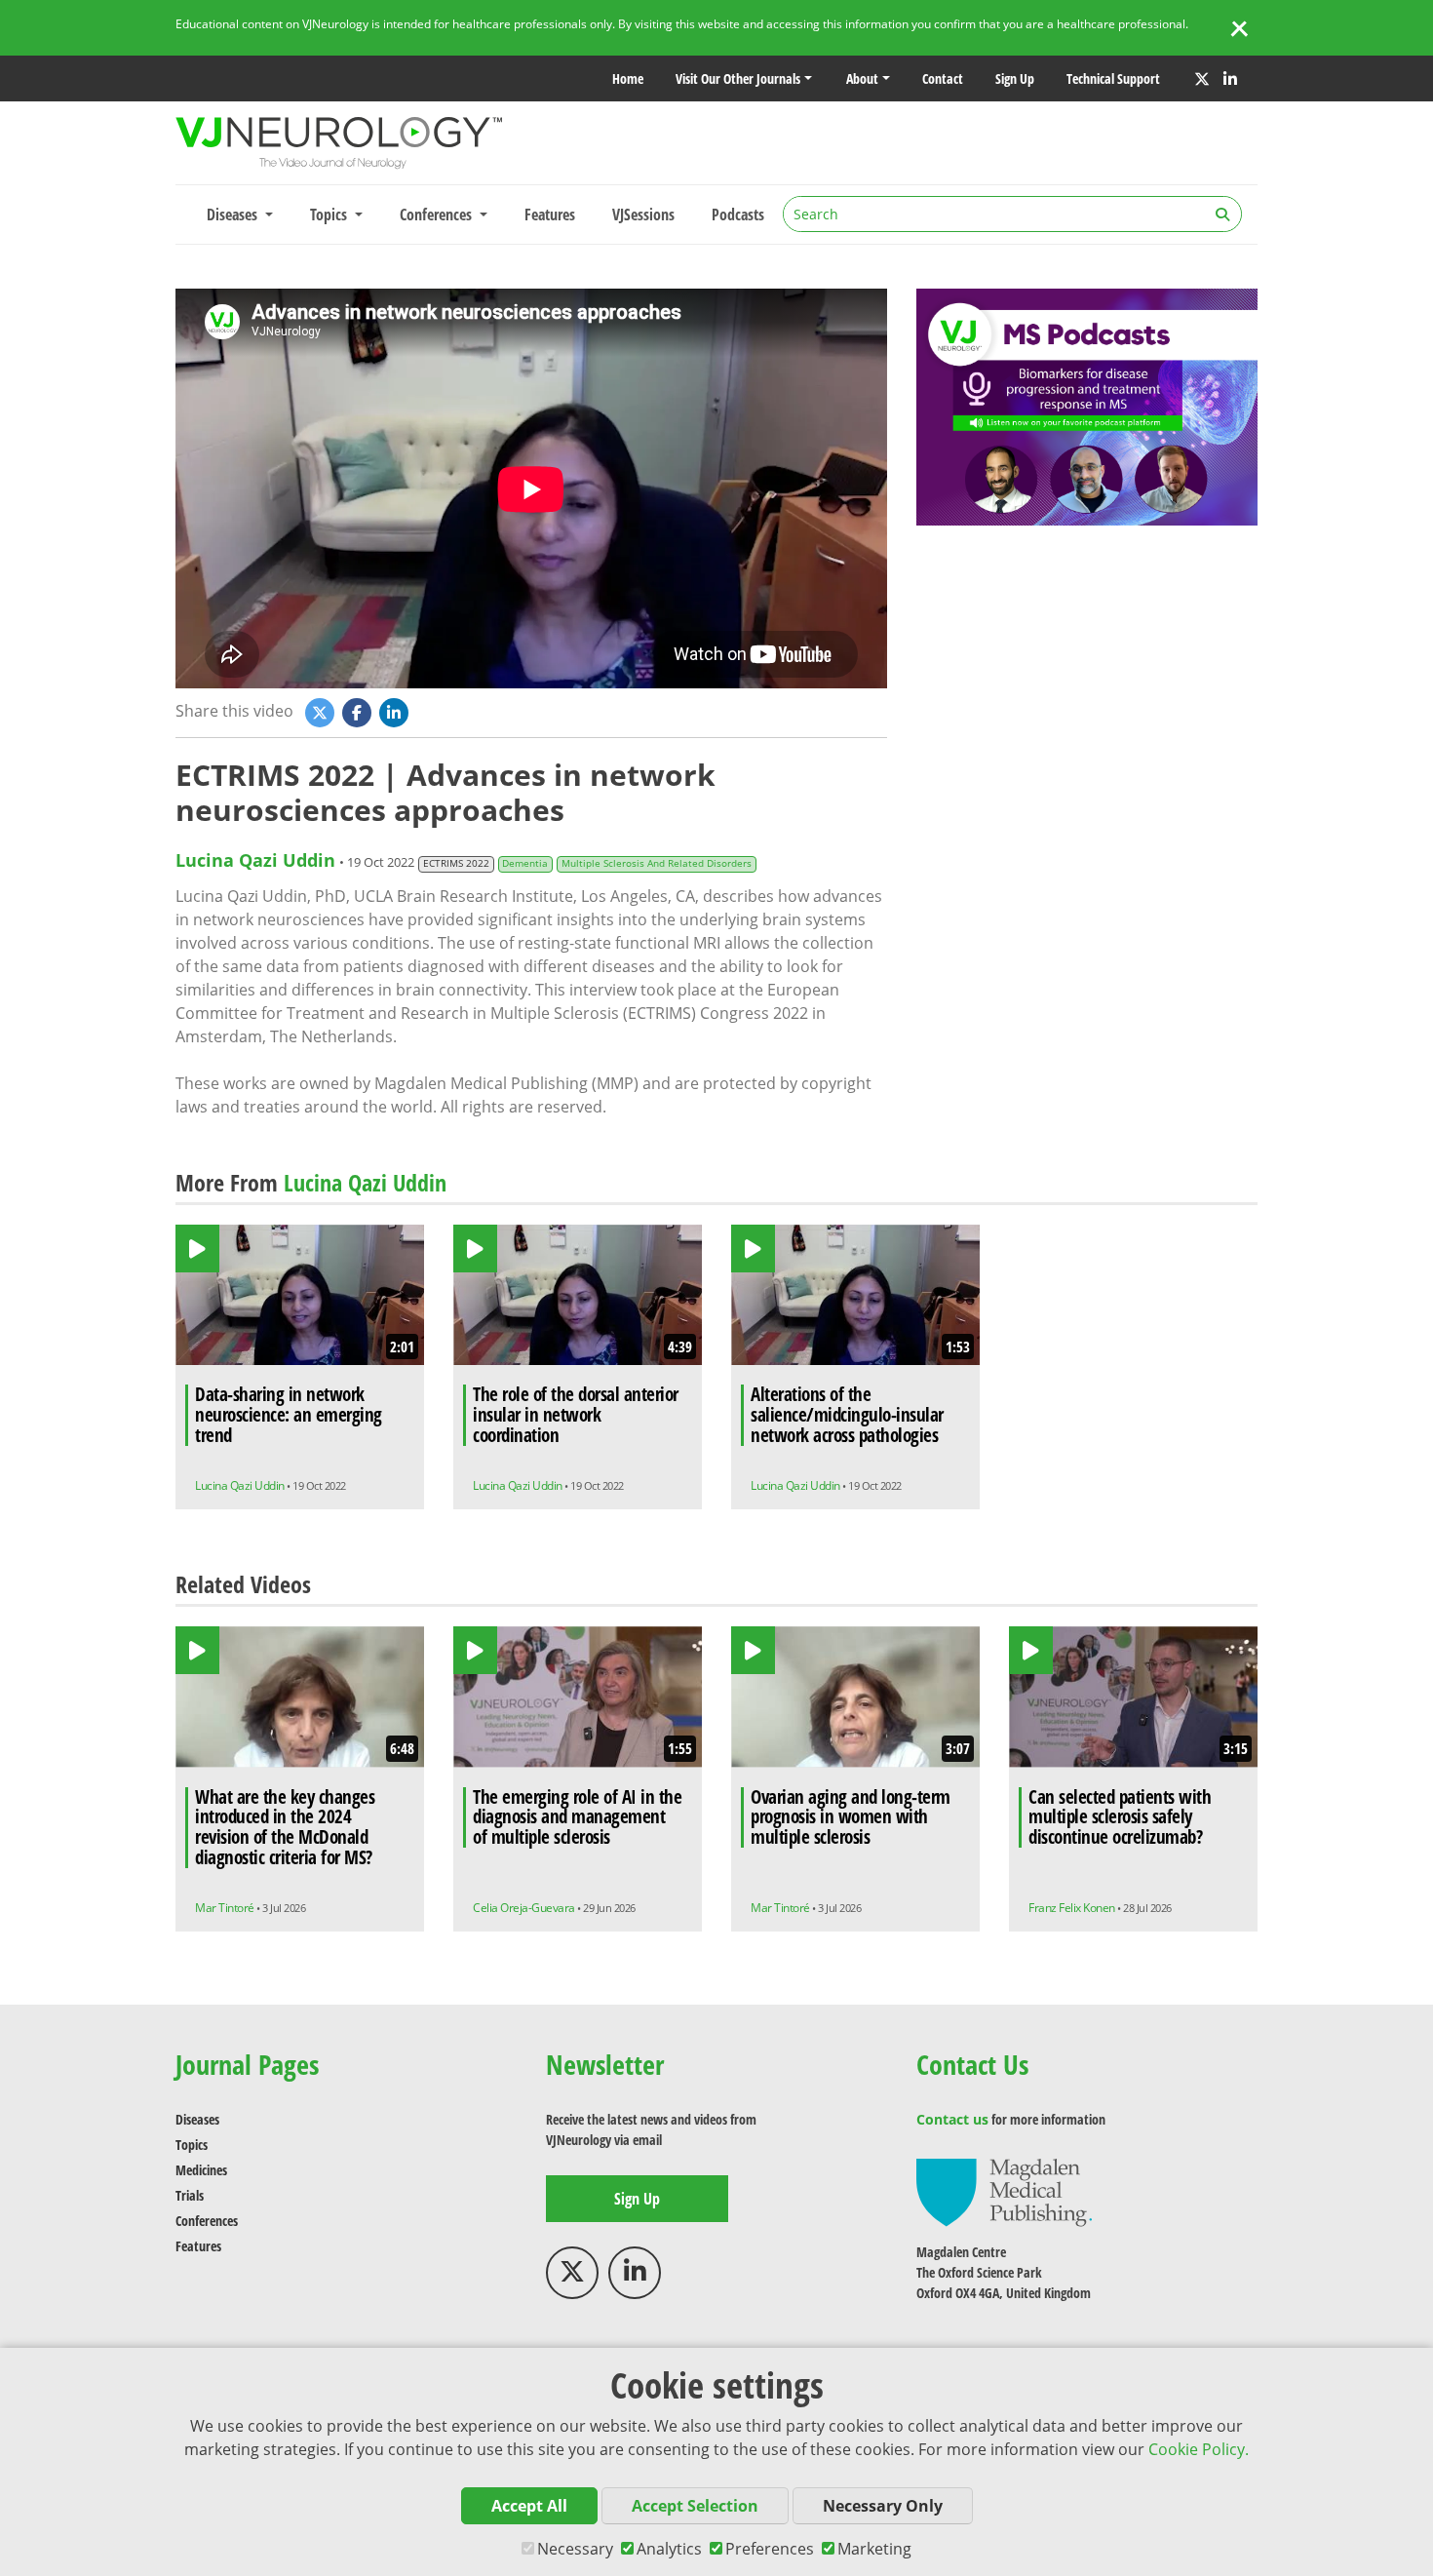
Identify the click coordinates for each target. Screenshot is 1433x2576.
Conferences (207, 2221)
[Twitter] (1202, 79)
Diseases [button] (234, 215)
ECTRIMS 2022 (456, 863)
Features (550, 215)
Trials (190, 2195)
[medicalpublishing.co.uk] (1004, 2191)
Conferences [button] (438, 215)
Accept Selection (695, 2506)
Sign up (1015, 78)
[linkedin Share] (396, 712)
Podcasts (738, 215)
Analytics (669, 2549)
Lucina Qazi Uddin (255, 860)
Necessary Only (883, 2506)
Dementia (525, 863)
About (862, 78)
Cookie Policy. (1199, 2449)
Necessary (575, 2549)
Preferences (770, 2549)
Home (628, 78)
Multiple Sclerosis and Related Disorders (657, 863)
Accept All (529, 2506)
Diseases (197, 2119)
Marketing (874, 2549)
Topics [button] (330, 215)
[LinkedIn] (1230, 79)
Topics (192, 2145)
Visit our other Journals (738, 78)
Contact (943, 78)
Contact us (952, 2119)
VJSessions (643, 215)
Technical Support (1113, 78)
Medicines (201, 2170)
